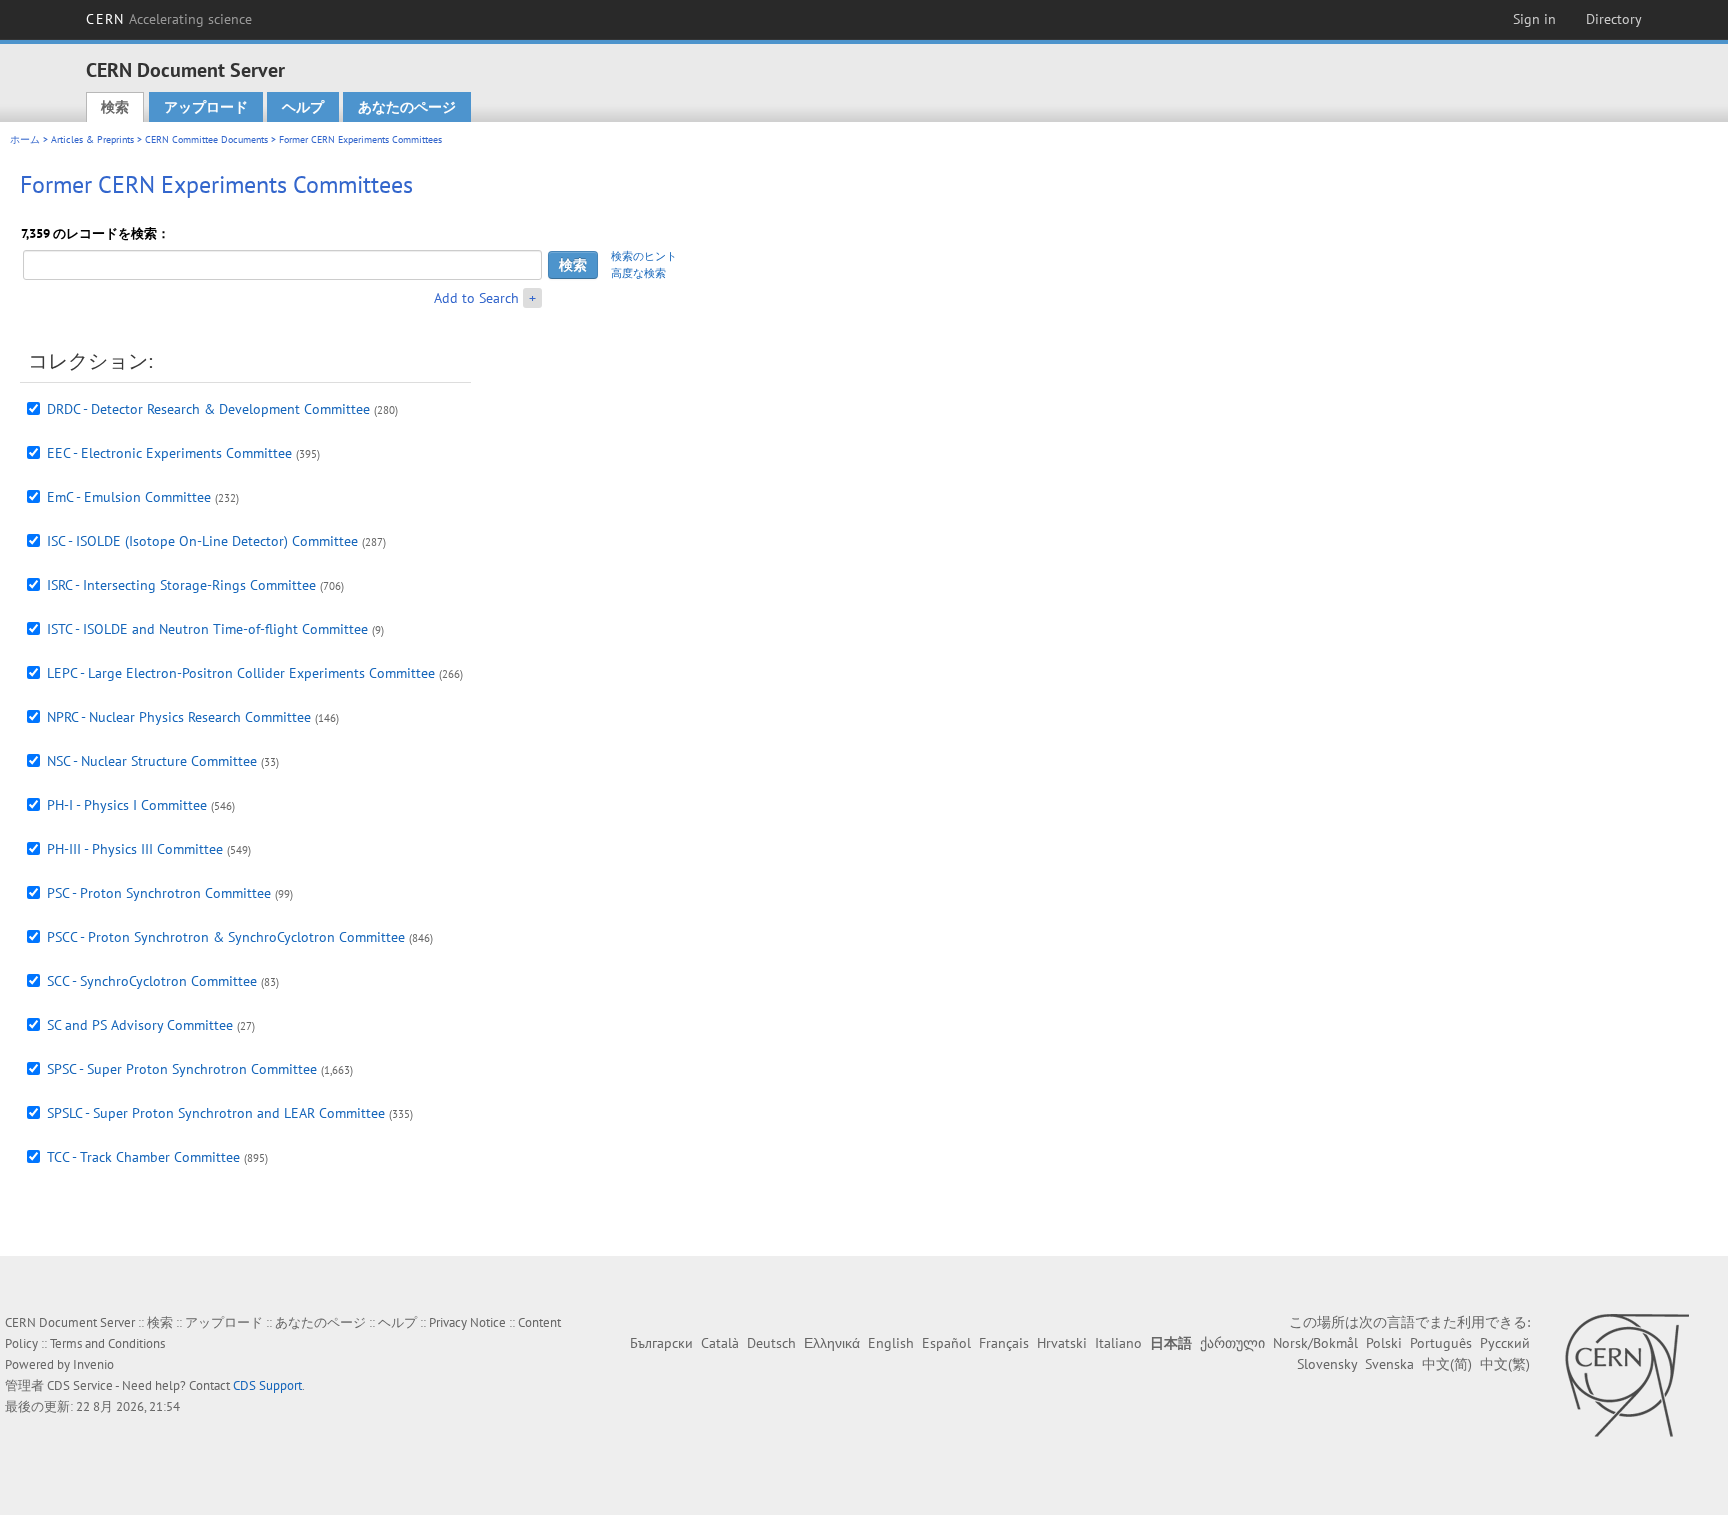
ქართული (1232, 1343)
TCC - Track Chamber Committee (143, 1157)
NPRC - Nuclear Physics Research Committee (179, 717)
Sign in (1534, 19)
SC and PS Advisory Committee (140, 1025)
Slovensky (1327, 1364)
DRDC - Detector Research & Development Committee (208, 409)
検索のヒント (644, 256)
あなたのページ (407, 107)
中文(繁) (1505, 1364)
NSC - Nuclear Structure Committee (152, 761)
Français (1004, 1343)
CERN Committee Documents (206, 139)
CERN (169, 19)
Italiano (1118, 1343)
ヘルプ (303, 107)
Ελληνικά (832, 1343)
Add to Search (476, 298)
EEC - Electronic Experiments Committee (169, 453)
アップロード (206, 107)
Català (720, 1343)
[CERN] (1626, 1375)
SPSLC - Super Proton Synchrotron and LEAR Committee (216, 1113)
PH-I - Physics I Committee (127, 805)
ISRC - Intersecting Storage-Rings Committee (181, 585)
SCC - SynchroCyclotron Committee (152, 981)
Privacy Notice (467, 1322)
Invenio (93, 1364)
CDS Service (80, 1385)
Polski (1384, 1343)
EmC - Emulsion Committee (129, 497)
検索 (115, 107)
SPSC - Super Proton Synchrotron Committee (182, 1069)
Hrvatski (1062, 1343)
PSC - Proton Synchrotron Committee (159, 893)
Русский (1505, 1343)
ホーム (25, 139)
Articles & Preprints (92, 139)
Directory (1614, 19)
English (891, 1343)
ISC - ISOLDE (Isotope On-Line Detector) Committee (202, 541)
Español (946, 1343)
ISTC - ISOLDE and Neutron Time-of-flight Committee (207, 629)
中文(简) (1447, 1364)
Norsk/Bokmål (1315, 1343)
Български (661, 1343)
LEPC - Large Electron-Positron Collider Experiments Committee (241, 673)
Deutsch (771, 1343)
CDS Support (267, 1385)
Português (1441, 1343)
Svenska (1389, 1364)
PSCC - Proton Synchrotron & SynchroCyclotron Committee (226, 937)
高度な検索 (638, 273)
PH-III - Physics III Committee (135, 849)
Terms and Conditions (107, 1343)
